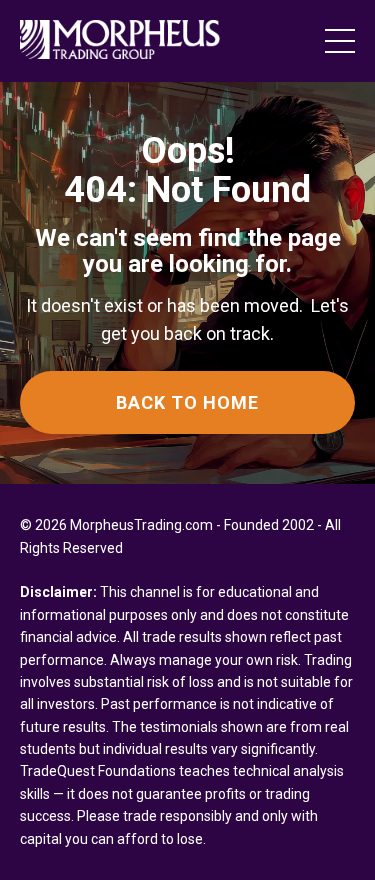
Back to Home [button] (187, 402)
